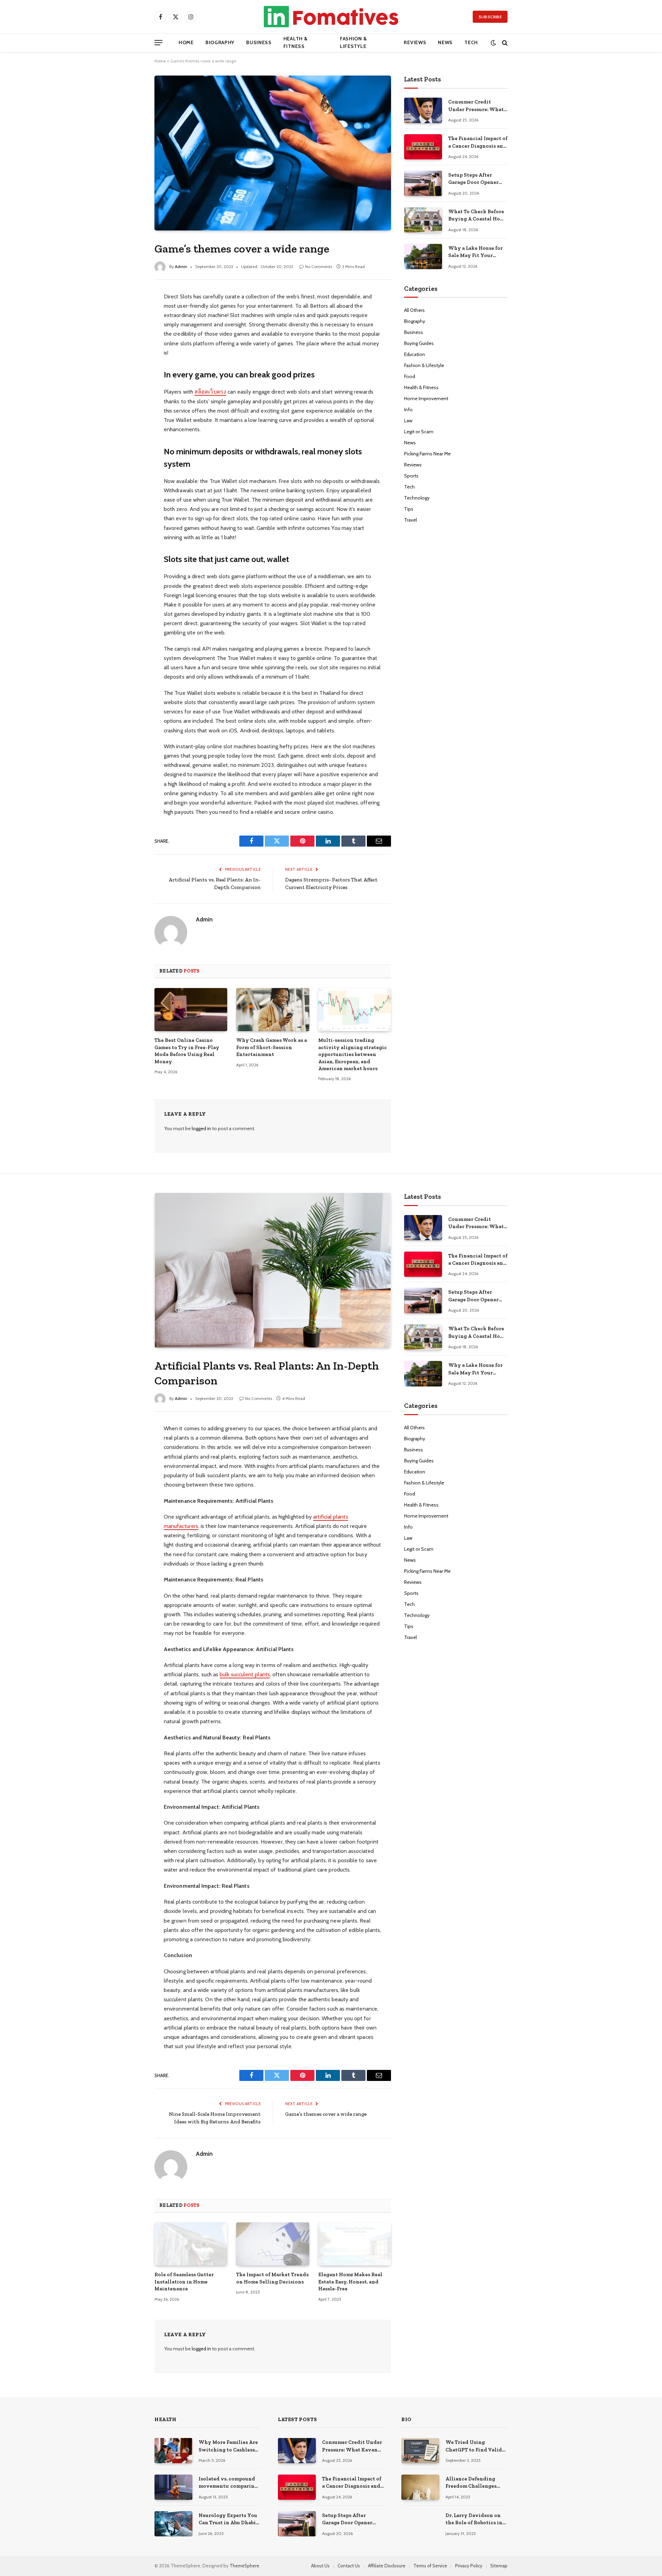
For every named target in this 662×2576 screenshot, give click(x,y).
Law (408, 421)
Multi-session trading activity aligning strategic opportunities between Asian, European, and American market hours (353, 1054)
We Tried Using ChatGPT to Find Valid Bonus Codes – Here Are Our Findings (475, 2446)
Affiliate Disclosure (387, 2566)
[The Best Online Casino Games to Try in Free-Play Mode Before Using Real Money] (191, 1010)
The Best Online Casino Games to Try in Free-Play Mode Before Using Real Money (187, 1051)
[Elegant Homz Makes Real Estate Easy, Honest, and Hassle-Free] (355, 2244)
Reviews (415, 42)
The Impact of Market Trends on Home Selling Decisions (272, 2278)
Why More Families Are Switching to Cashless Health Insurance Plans (228, 2446)
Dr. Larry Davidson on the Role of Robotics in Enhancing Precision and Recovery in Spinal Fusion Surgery (475, 2519)
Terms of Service (430, 2566)
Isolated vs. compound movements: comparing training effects (228, 2483)
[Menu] (158, 43)
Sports (411, 476)
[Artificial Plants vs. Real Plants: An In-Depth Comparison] (273, 1270)
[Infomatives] (331, 17)
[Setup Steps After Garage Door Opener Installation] (423, 183)
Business (259, 42)
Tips (409, 509)
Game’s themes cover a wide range (326, 2114)
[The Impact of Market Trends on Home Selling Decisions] (273, 2244)
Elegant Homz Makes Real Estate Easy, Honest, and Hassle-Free (350, 2282)
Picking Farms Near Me (427, 454)
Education (415, 354)
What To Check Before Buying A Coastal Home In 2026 (478, 216)
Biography (220, 42)
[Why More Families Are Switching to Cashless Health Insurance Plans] (173, 2451)
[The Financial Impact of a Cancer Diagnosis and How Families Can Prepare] (423, 147)
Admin (181, 267)
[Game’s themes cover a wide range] (273, 153)
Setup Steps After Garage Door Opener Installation (473, 179)
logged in (201, 1128)
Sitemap (499, 2566)
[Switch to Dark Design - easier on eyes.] (493, 43)
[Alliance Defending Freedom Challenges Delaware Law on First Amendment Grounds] (420, 2487)
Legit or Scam (419, 432)
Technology (417, 498)
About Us (320, 2566)
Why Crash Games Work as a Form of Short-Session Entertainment (272, 1047)
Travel (410, 520)
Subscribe (490, 17)
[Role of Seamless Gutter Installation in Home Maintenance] (191, 2244)
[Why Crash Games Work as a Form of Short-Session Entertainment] (273, 1010)
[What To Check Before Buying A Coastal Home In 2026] (423, 220)
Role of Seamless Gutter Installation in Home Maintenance (184, 2282)
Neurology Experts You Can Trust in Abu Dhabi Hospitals (228, 2519)
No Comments (319, 267)
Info (408, 409)
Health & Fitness (296, 42)
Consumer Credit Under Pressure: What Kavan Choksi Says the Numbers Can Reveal (477, 106)
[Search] (504, 43)
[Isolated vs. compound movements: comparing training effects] (173, 2487)
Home (186, 42)
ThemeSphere (244, 2566)
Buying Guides (419, 343)
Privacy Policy (469, 2566)
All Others (414, 310)
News (445, 42)
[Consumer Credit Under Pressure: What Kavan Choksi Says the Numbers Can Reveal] (423, 110)
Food (410, 376)
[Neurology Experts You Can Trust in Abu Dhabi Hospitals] (173, 2524)
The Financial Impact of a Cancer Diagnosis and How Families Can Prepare (478, 142)
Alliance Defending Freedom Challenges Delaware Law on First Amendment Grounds (473, 2483)
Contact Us (349, 2566)
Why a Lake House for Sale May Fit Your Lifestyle (475, 252)
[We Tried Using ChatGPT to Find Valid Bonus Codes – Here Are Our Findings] (420, 2451)
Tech (471, 42)
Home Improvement (426, 398)
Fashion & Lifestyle (353, 42)
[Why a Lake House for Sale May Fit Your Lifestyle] (423, 256)
